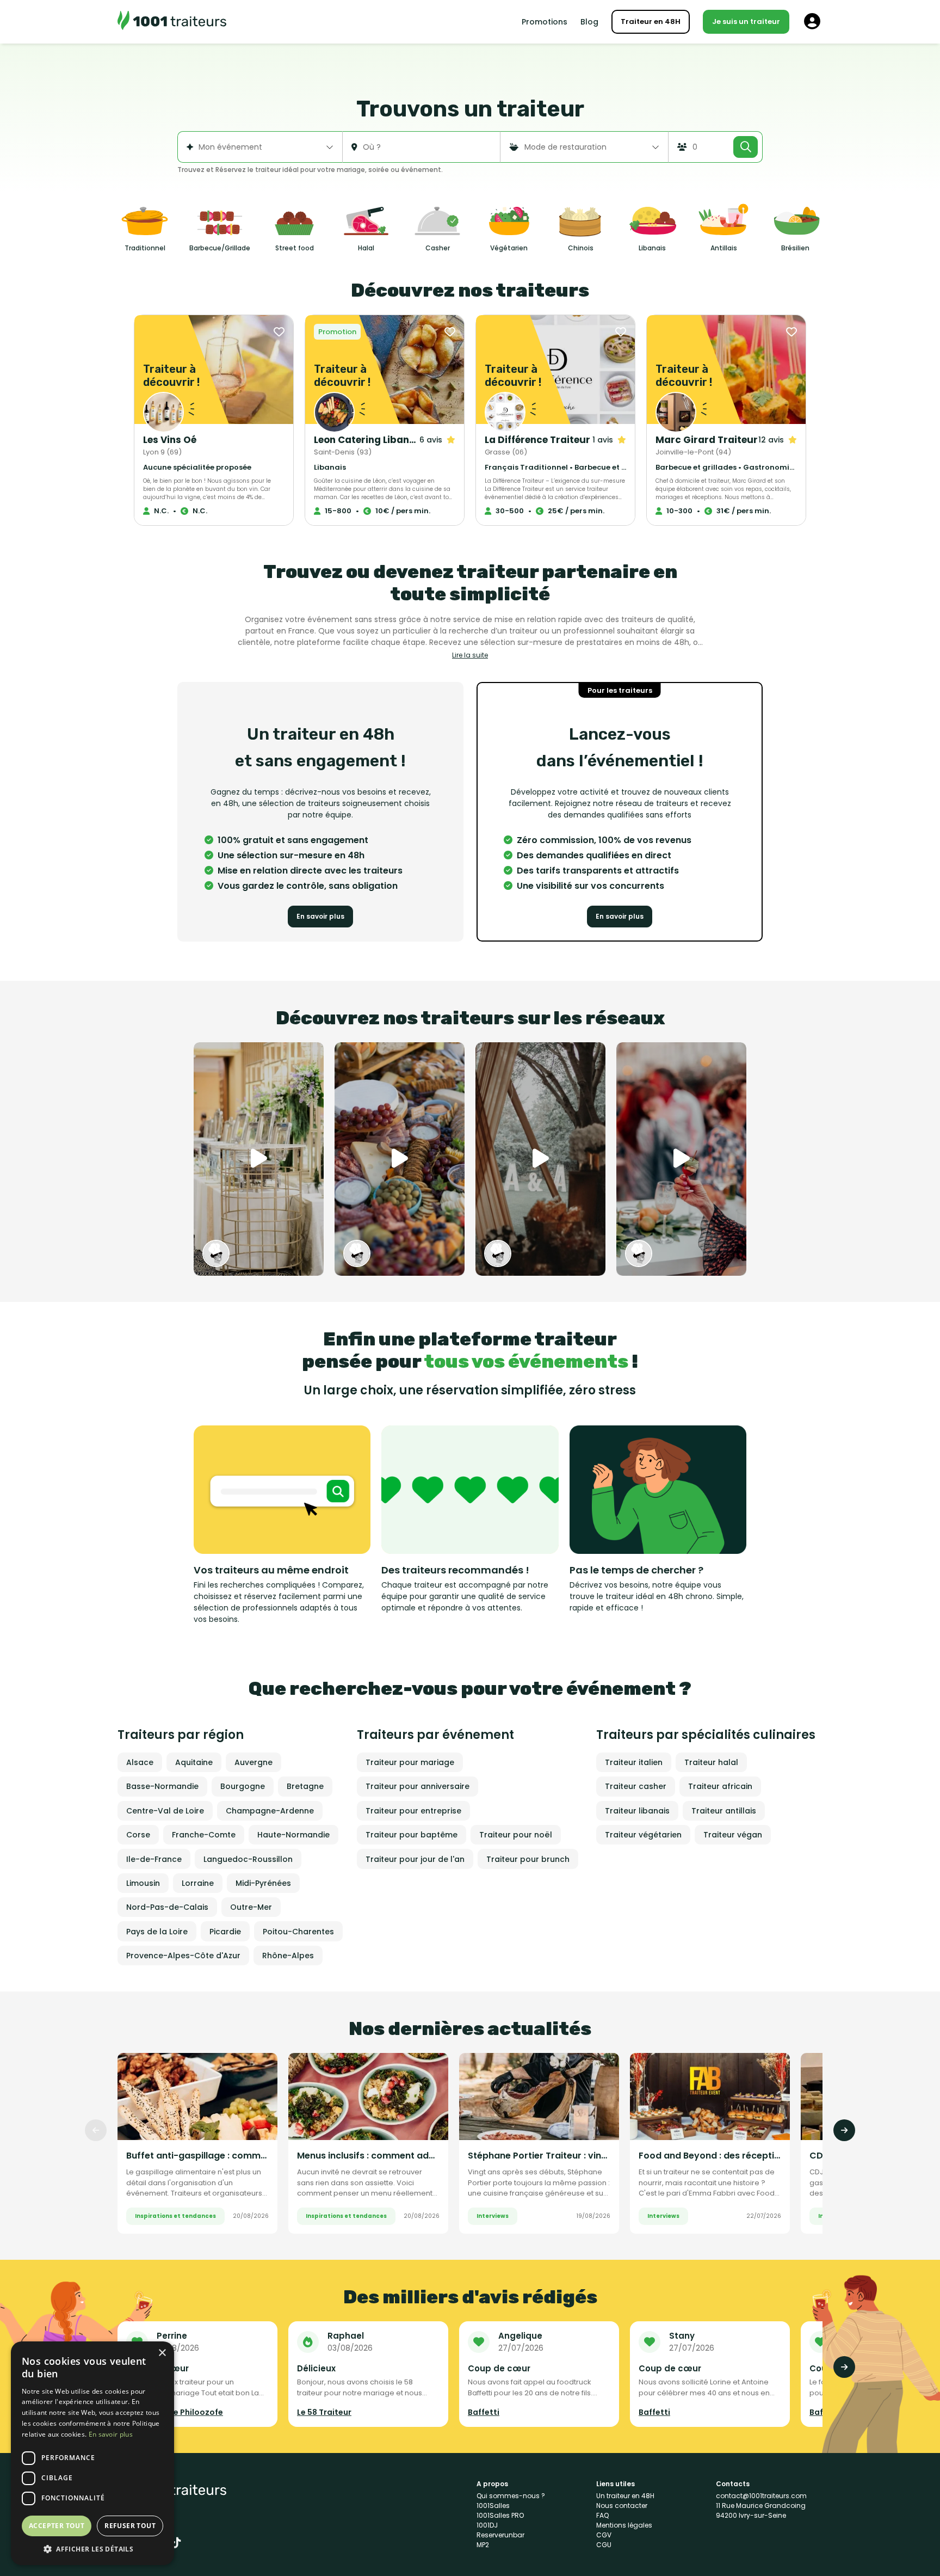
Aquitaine (194, 1762)
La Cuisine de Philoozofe (175, 2412)
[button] (92, 2549)
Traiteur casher (636, 1786)
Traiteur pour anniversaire (418, 1786)
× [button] (162, 2353)
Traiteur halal (711, 1762)
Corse (138, 1835)
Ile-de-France (154, 1859)
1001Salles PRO (500, 2515)
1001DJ (487, 2525)
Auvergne (253, 1762)
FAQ (602, 2515)
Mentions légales (624, 2525)
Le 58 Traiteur (324, 2412)
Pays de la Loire (157, 1932)
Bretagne (305, 1786)
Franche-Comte (204, 1835)
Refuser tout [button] (130, 2526)
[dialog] (92, 2453)
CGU (604, 2545)
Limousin (143, 1883)
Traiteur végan (733, 1835)
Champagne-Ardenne (270, 1811)
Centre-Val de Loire (165, 1811)
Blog (589, 22)
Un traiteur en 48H (625, 2496)
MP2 (483, 2545)
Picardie (225, 1932)
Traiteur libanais (637, 1811)
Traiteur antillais (724, 1811)
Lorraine (198, 1883)
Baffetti (484, 2412)
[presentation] (96, 2130)
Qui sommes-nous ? (511, 2496)
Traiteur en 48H (651, 21)
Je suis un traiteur (746, 21)
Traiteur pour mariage (410, 1762)
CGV (604, 2535)
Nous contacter (622, 2506)
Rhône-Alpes (288, 1956)
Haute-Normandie (293, 1835)
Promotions (545, 22)
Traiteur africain (720, 1786)
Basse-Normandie (162, 1786)
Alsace (140, 1762)
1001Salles (493, 2506)
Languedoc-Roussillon (248, 1859)
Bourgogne (243, 1786)
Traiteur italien (634, 1762)
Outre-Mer (251, 1907)
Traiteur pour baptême (412, 1835)
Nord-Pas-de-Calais (167, 1907)
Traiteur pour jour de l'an (415, 1859)
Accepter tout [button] (57, 2526)
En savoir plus (320, 916)
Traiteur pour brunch (528, 1859)
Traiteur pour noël (516, 1835)
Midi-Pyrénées (263, 1883)
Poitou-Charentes (298, 1932)
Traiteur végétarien (643, 1835)
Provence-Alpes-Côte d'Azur (183, 1956)
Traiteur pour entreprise (413, 1811)
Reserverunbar (500, 2535)
